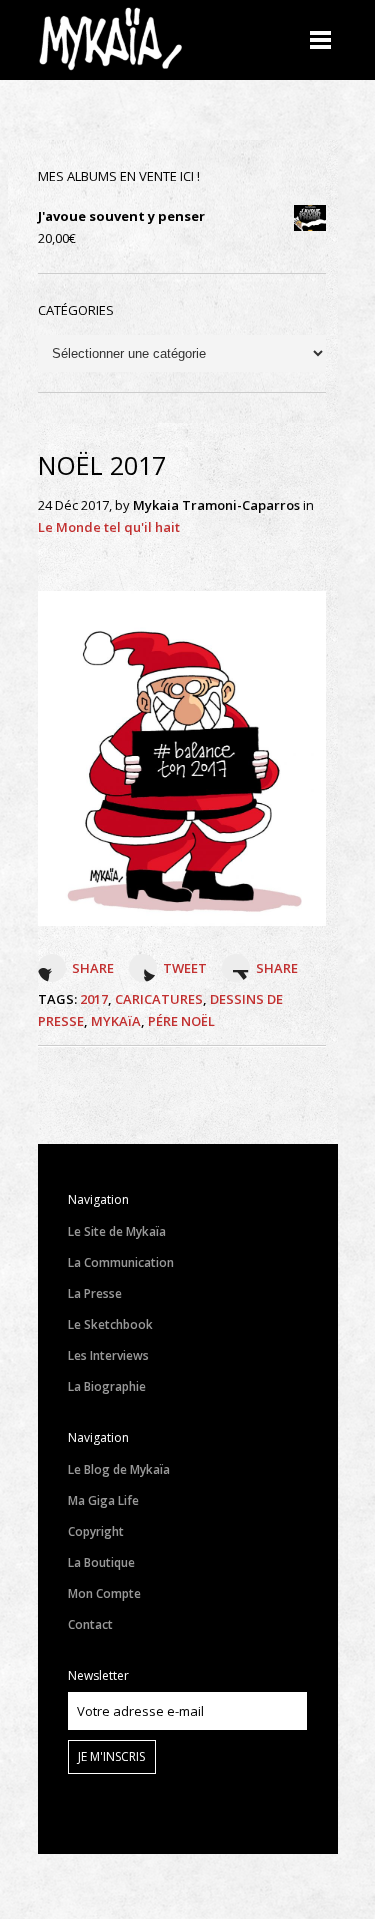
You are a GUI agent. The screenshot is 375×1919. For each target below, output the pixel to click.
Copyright (96, 1531)
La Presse (95, 1293)
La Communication (121, 1262)
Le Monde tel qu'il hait (109, 527)
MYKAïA (116, 1021)
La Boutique (101, 1562)
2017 (94, 999)
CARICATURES (159, 999)
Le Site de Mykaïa (117, 1231)
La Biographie (107, 1386)
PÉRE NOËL (181, 1021)
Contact (90, 1624)
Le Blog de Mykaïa (119, 1469)
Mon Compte (104, 1593)
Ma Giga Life (103, 1500)
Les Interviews (108, 1355)
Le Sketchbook (110, 1324)
